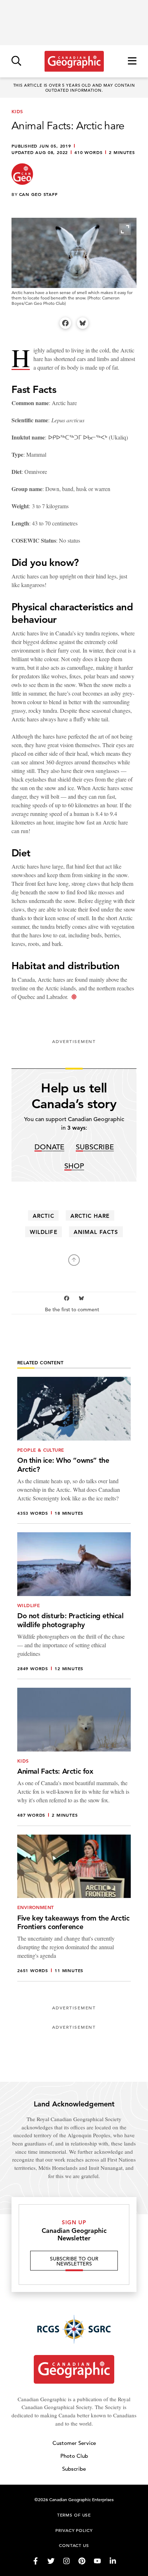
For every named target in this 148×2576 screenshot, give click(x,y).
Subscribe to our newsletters (74, 2261)
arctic (43, 1216)
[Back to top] (74, 1260)
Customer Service (74, 2443)
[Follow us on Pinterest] (82, 2561)
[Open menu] (132, 61)
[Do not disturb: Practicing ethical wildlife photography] (74, 1606)
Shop (74, 1166)
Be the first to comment (73, 1310)
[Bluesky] (83, 323)
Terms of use (74, 2515)
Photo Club (74, 2456)
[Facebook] (65, 323)
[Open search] (16, 61)
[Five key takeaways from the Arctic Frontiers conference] (74, 1908)
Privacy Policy (74, 2530)
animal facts (96, 1232)
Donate (49, 1147)
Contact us (74, 2545)
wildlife (43, 1232)
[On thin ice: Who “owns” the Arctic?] (74, 1450)
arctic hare (90, 1216)
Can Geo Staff (38, 194)
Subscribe (95, 1147)
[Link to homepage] (74, 61)
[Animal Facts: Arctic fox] (74, 1757)
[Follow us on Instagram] (66, 2561)
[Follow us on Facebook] (36, 2561)
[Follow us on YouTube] (97, 2561)
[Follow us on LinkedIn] (113, 2561)
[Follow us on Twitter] (51, 2561)
